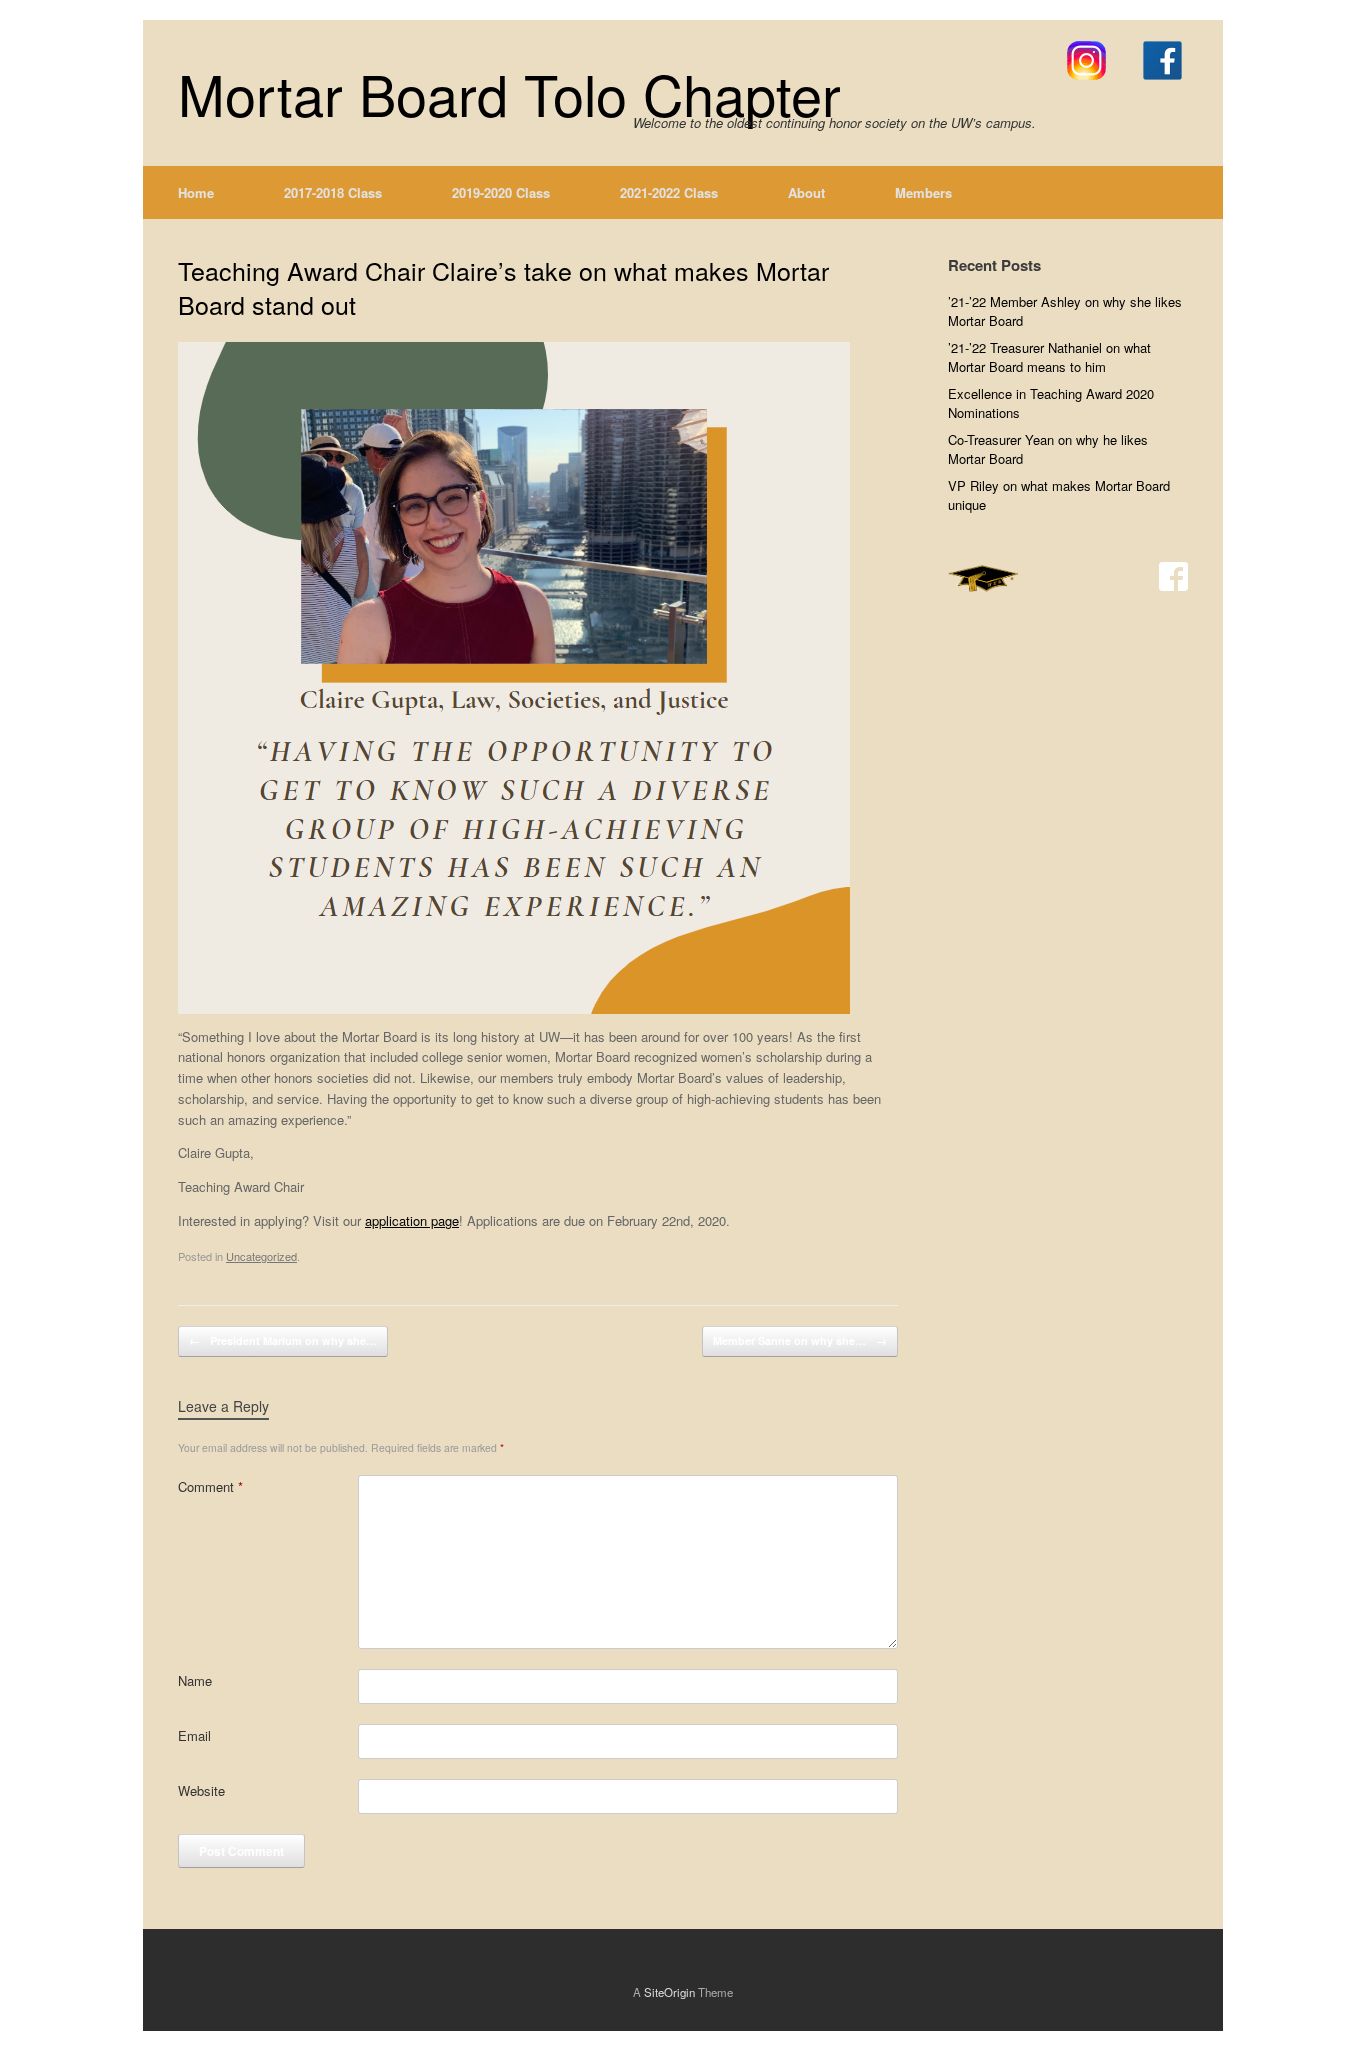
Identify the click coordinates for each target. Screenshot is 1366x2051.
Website (201, 1790)
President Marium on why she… (283, 1340)
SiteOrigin (669, 1992)
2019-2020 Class (501, 192)
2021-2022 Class (669, 192)
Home (196, 192)
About (806, 192)
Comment (210, 1486)
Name (195, 1680)
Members (923, 192)
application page (412, 1220)
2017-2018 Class (333, 192)
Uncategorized (261, 1256)
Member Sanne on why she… (800, 1340)
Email (194, 1735)
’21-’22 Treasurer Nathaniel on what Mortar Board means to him (1049, 357)
